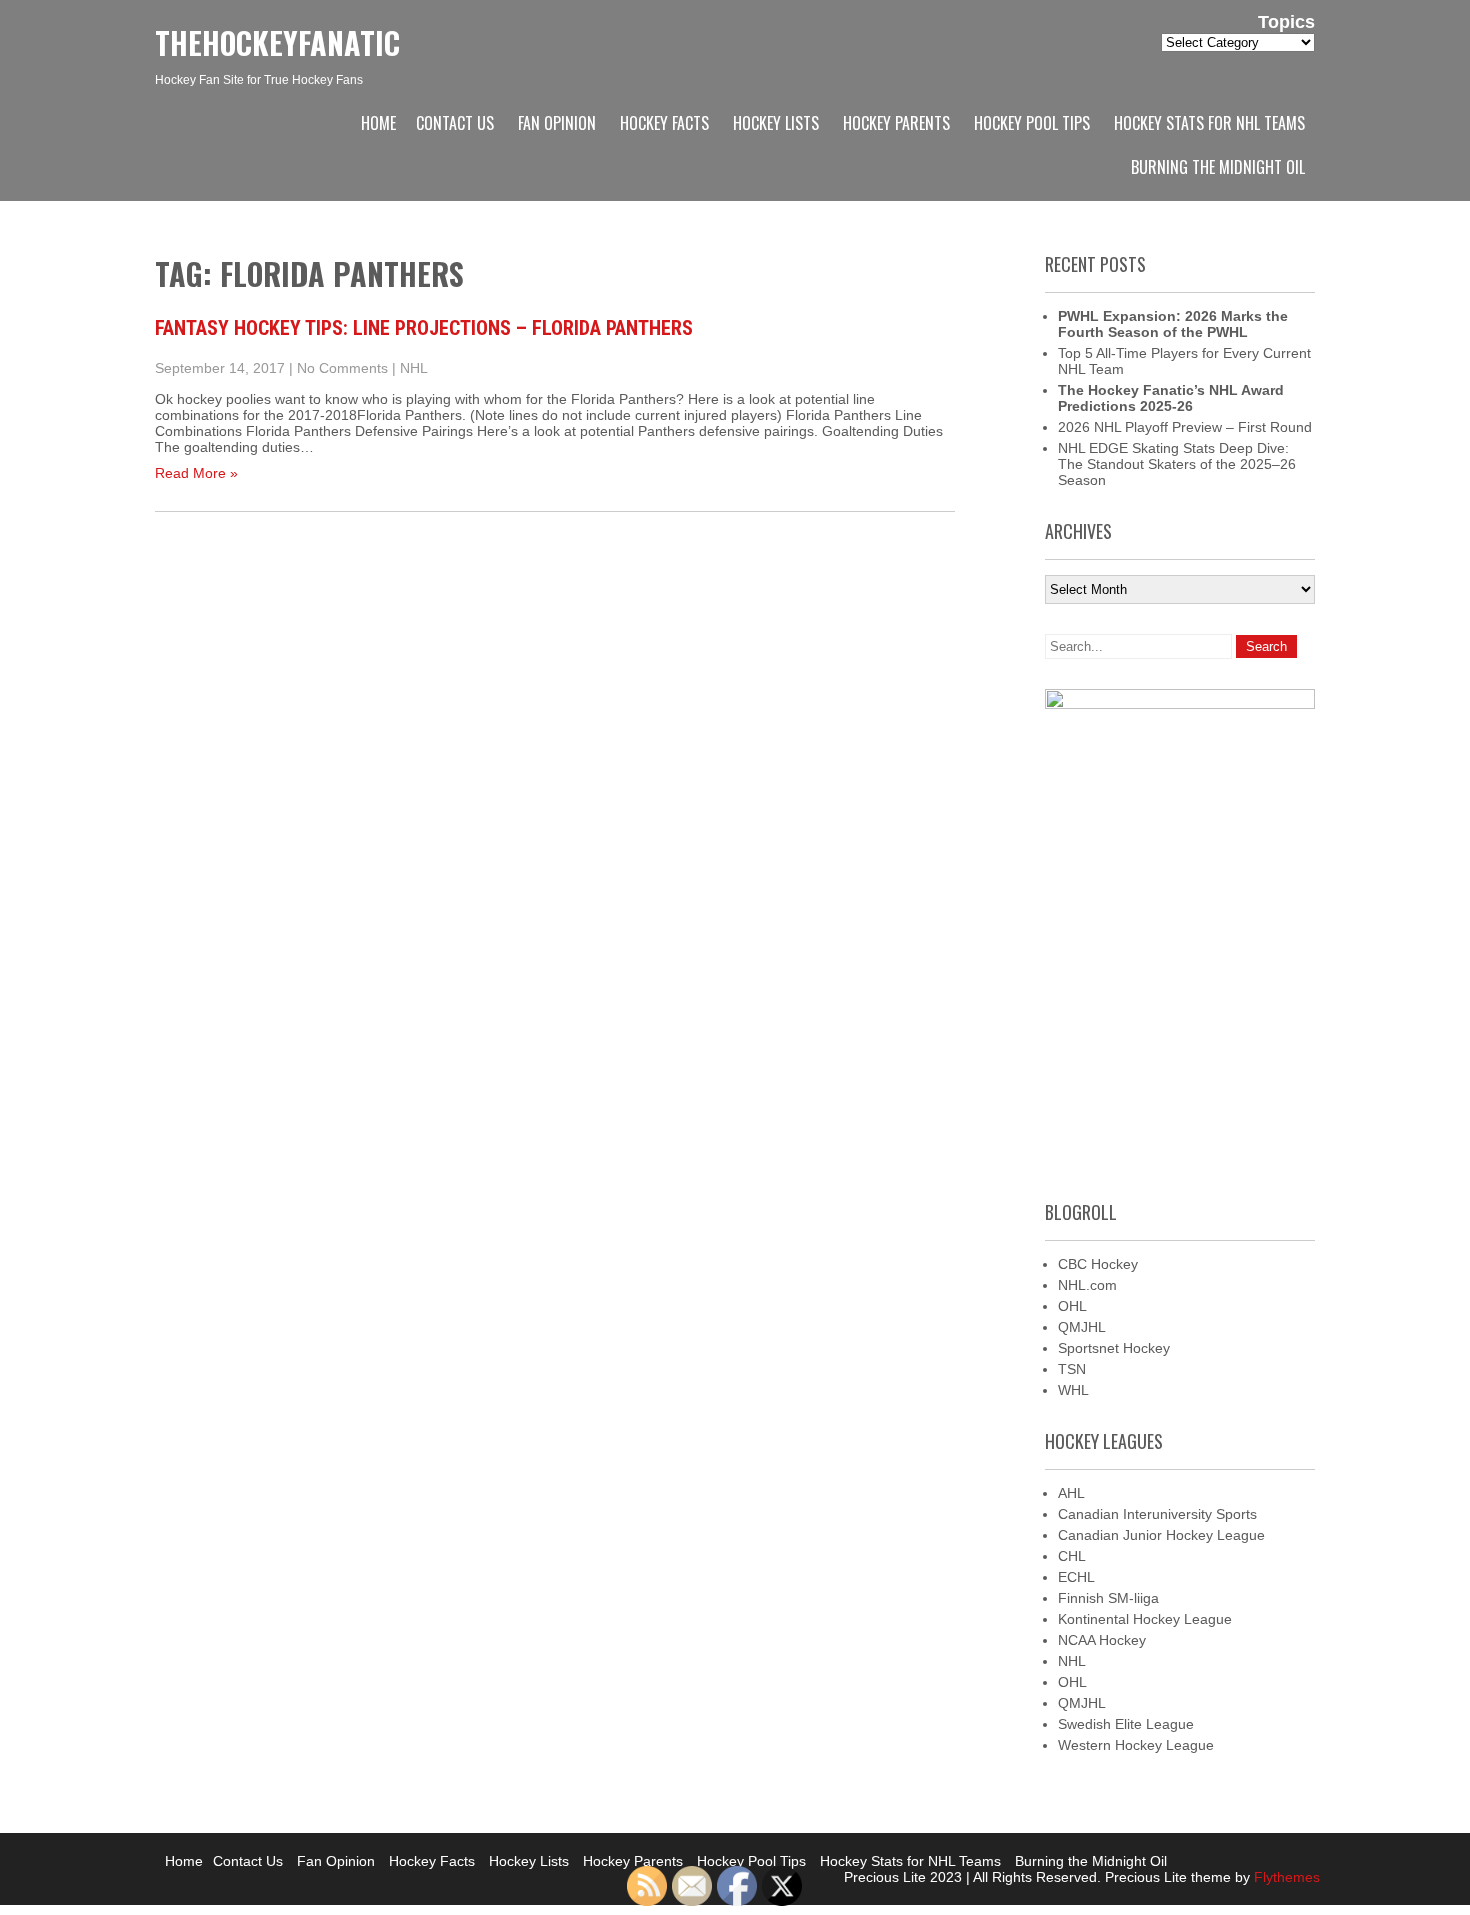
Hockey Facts (664, 123)
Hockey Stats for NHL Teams (1209, 123)
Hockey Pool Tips (1032, 123)
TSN (1072, 1369)
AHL (1071, 1493)
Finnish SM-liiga (1108, 1598)
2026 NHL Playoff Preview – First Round (1185, 427)
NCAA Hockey (1102, 1640)
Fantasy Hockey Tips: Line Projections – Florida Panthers (424, 328)
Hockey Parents (896, 123)
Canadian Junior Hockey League (1161, 1535)
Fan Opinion (557, 123)
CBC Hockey (1098, 1264)
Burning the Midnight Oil (1218, 167)
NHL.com (1087, 1285)
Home (378, 123)
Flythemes (1285, 1877)
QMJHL (1082, 1327)
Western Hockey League (1136, 1745)
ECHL (1076, 1577)
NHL (414, 368)
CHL (1072, 1556)
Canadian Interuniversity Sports (1157, 1514)
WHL (1073, 1390)
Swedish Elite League (1126, 1724)
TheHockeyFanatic (277, 42)
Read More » (196, 473)
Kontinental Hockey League (1145, 1619)
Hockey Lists (776, 123)
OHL (1072, 1306)
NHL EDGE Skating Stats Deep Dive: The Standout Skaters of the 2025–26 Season (1177, 464)
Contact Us (455, 123)
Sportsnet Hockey (1114, 1348)
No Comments (342, 368)
